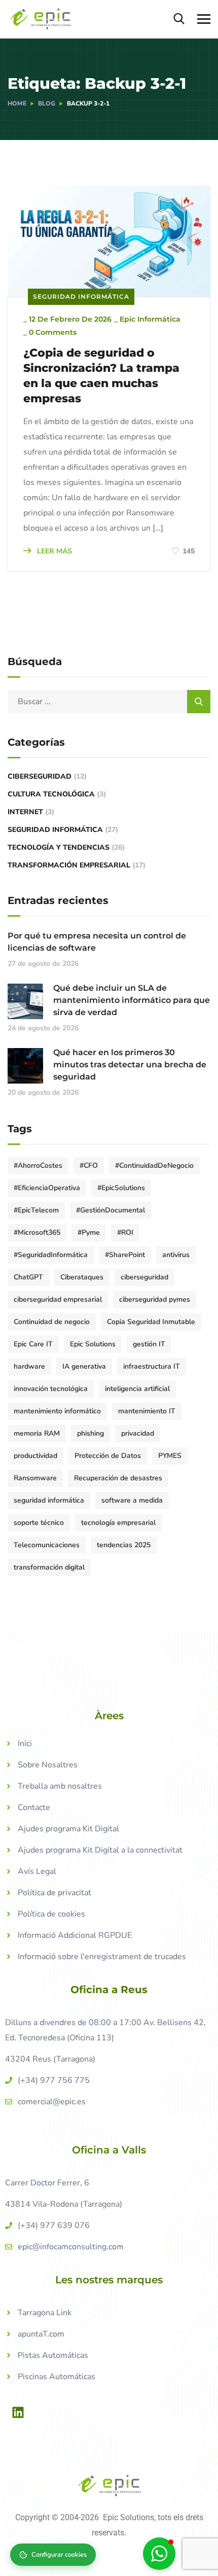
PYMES (170, 1456)
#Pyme (89, 1232)
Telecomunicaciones (47, 1545)
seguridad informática (49, 1500)
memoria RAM (37, 1433)
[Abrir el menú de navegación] (204, 19)
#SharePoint (125, 1255)
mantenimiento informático (57, 1411)
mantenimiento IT (147, 1411)
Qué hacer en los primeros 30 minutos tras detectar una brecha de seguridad (130, 1065)
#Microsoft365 (37, 1232)
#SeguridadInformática (51, 1255)
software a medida (132, 1500)
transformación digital (49, 1567)
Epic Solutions (93, 1344)
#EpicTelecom (36, 1210)
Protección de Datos (108, 1456)
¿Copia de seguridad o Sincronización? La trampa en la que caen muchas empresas (101, 376)
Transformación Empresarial (69, 865)
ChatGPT (28, 1277)
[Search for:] (109, 702)
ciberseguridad (144, 1277)
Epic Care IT (33, 1344)
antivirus (176, 1255)
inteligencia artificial (137, 1389)
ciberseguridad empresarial (58, 1299)
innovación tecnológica (51, 1389)
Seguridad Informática (81, 297)
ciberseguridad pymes (155, 1299)
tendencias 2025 (124, 1545)
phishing (90, 1433)
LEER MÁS (53, 551)
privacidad (138, 1433)
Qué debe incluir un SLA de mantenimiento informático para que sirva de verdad (132, 1000)
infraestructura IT (152, 1366)
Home (17, 103)
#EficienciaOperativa (47, 1188)
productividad (35, 1456)
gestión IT (149, 1344)
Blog (47, 103)
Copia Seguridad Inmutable (151, 1322)
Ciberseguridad (40, 776)
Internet (25, 812)
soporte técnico (39, 1523)
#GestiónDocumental (111, 1210)
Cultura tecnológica (51, 794)
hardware (29, 1366)
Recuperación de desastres (118, 1478)
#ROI (125, 1232)
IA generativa (84, 1366)
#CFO (89, 1165)
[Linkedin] (18, 2412)
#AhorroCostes (38, 1165)
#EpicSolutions (121, 1188)
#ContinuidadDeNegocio (154, 1165)
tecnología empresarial (118, 1523)
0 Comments (53, 332)
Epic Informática (150, 319)
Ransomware (35, 1478)
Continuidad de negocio (52, 1322)
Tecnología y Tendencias (59, 847)
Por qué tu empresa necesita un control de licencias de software (97, 942)
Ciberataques (82, 1277)
